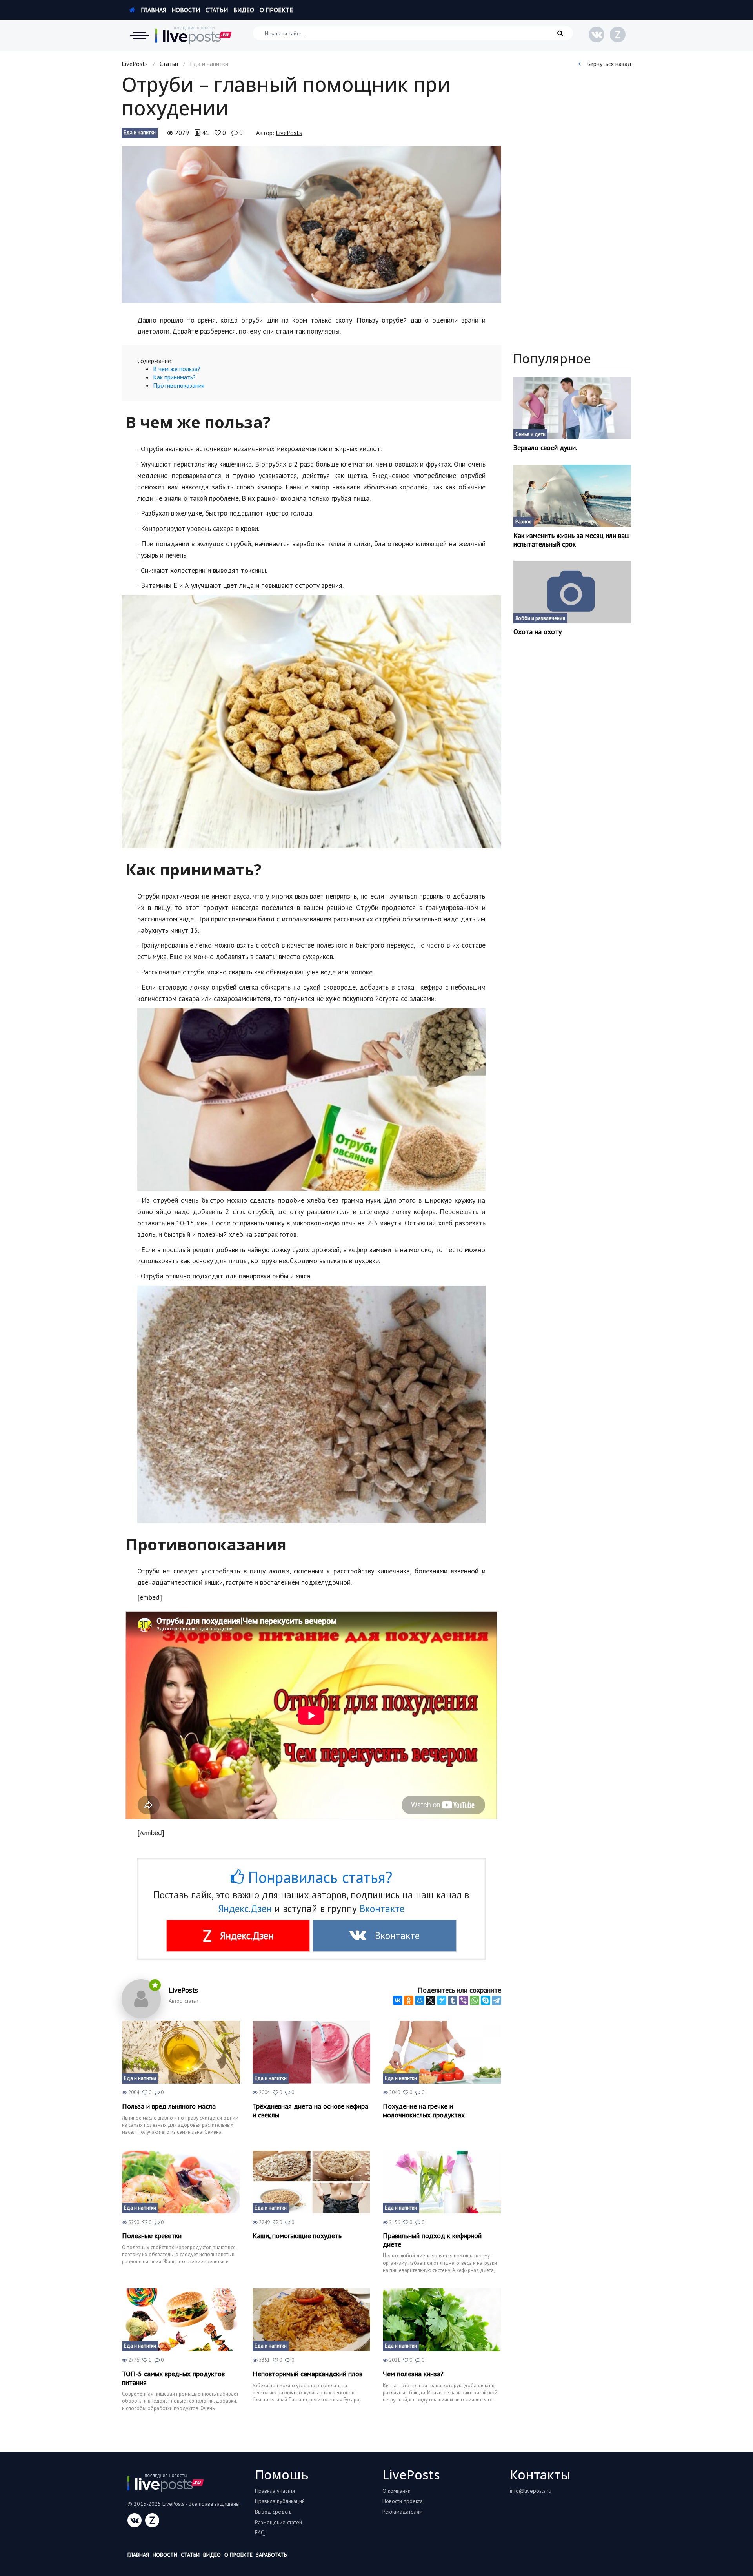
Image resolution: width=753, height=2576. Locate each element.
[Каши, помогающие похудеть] (312, 2182)
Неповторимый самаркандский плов (307, 2374)
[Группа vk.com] (597, 35)
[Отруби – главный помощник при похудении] (311, 224)
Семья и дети (530, 434)
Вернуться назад (608, 64)
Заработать (271, 2555)
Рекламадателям (403, 2512)
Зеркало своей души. (545, 448)
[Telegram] (497, 2000)
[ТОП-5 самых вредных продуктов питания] (181, 2320)
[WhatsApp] (475, 2000)
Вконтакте (382, 1909)
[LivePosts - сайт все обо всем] (194, 35)
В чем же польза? (177, 369)
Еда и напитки (140, 132)
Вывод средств (273, 2512)
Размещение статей (278, 2522)
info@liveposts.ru (531, 2491)
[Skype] (486, 2000)
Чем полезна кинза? (413, 2374)
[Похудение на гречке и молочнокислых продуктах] (442, 2052)
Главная (153, 10)
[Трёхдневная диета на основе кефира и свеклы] (312, 2052)
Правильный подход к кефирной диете (432, 2240)
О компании (397, 2491)
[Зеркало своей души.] (572, 408)
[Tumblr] (453, 2000)
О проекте (276, 10)
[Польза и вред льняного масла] (181, 2052)
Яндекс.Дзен (245, 1909)
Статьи (217, 10)
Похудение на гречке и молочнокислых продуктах (424, 2110)
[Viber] (464, 2000)
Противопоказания (179, 385)
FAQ (260, 2532)
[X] (431, 2000)
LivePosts (135, 64)
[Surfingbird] (442, 2000)
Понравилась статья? (318, 1877)
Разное (524, 522)
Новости (186, 10)
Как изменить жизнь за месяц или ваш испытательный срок (572, 540)
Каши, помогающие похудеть (297, 2236)
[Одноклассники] (409, 2000)
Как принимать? (174, 377)
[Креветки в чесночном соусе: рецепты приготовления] (181, 2182)
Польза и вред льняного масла (169, 2106)
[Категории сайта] (140, 35)
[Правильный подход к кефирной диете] (442, 2182)
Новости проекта (403, 2501)
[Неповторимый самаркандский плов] (312, 2320)
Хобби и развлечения (540, 618)
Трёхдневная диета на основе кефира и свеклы (310, 2110)
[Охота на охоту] (572, 592)
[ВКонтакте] (398, 2000)
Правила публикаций (280, 2501)
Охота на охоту (537, 632)
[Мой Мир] (420, 2000)
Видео (244, 10)
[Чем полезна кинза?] (442, 2320)
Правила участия (275, 2491)
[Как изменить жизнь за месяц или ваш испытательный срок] (572, 496)
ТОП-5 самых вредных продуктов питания (173, 2378)
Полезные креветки (152, 2236)
